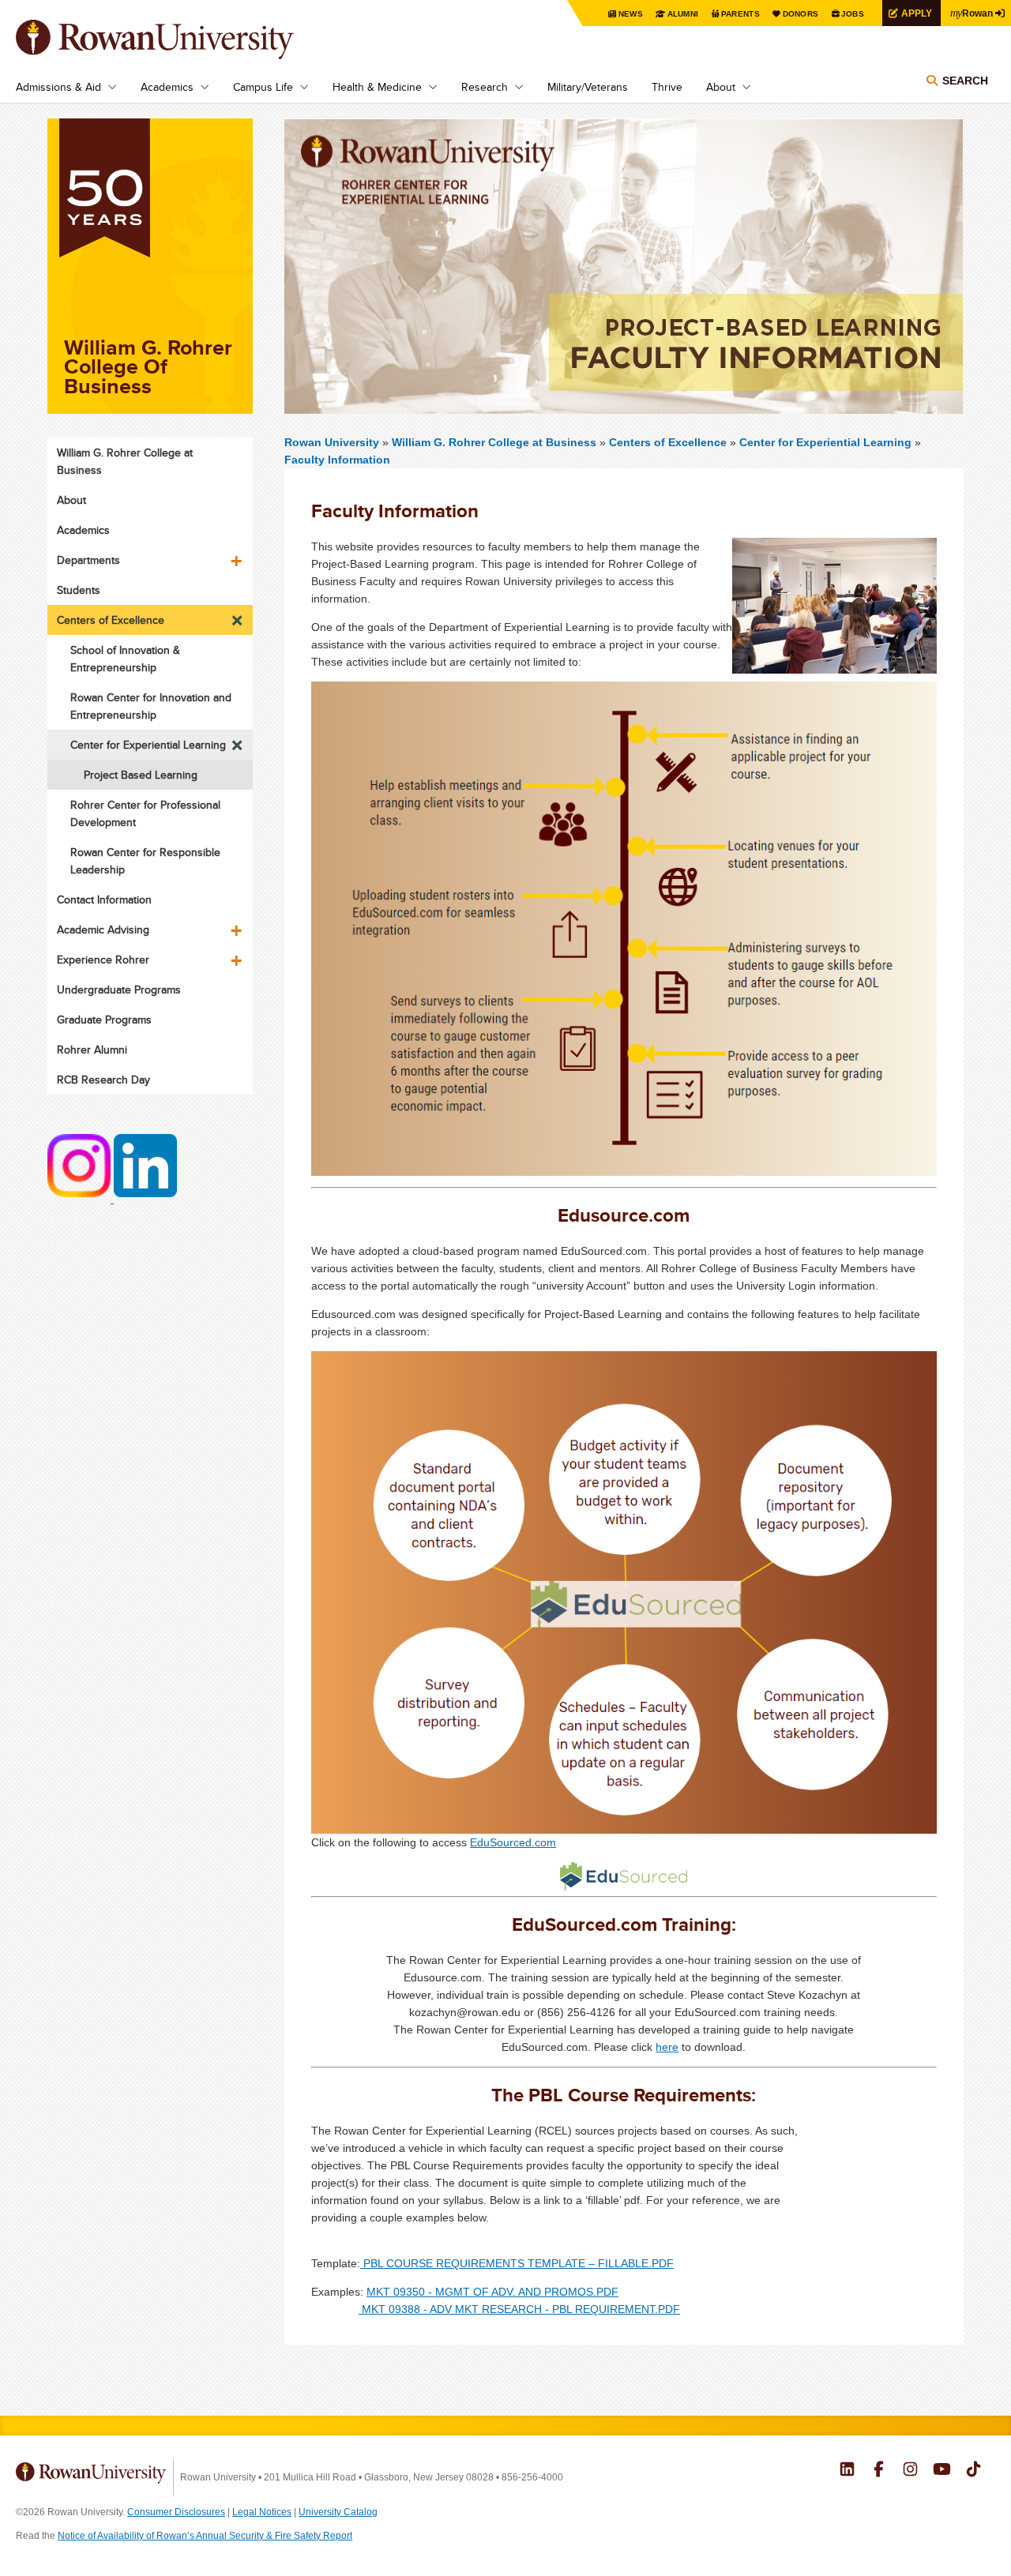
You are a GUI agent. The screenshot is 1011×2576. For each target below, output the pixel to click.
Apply (917, 13)
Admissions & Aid (58, 87)
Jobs (853, 14)
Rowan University (178, 39)
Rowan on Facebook (879, 2471)
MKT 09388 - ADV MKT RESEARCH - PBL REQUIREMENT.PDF (519, 2309)
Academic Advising (103, 929)
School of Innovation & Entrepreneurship (125, 659)
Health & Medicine (377, 87)
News (631, 14)
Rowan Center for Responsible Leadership (145, 861)
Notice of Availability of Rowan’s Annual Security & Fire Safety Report (205, 2536)
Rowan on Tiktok (973, 2471)
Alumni (683, 14)
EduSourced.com (513, 1842)
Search (965, 81)
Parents (740, 14)
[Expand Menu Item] (238, 555)
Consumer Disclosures (176, 2512)
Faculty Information (337, 460)
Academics (167, 87)
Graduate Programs (104, 1020)
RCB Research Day (103, 1080)
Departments (88, 560)
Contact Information (104, 899)
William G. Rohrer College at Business (496, 442)
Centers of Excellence (668, 442)
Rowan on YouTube (942, 2471)
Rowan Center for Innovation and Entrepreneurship (151, 706)
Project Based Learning (141, 775)
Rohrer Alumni (92, 1050)
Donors (801, 14)
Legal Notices (262, 2512)
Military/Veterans (588, 87)
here (667, 2047)
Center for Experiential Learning (825, 442)
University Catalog (338, 2512)
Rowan (972, 13)
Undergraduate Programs (119, 989)
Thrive (667, 87)
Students (79, 590)
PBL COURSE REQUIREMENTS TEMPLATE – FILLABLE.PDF (517, 2263)
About (721, 87)
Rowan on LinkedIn (847, 2471)
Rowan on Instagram (910, 2471)
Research (485, 87)
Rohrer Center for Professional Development (145, 813)
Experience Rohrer (103, 959)
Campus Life (263, 87)
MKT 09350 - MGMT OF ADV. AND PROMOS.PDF (492, 2292)
